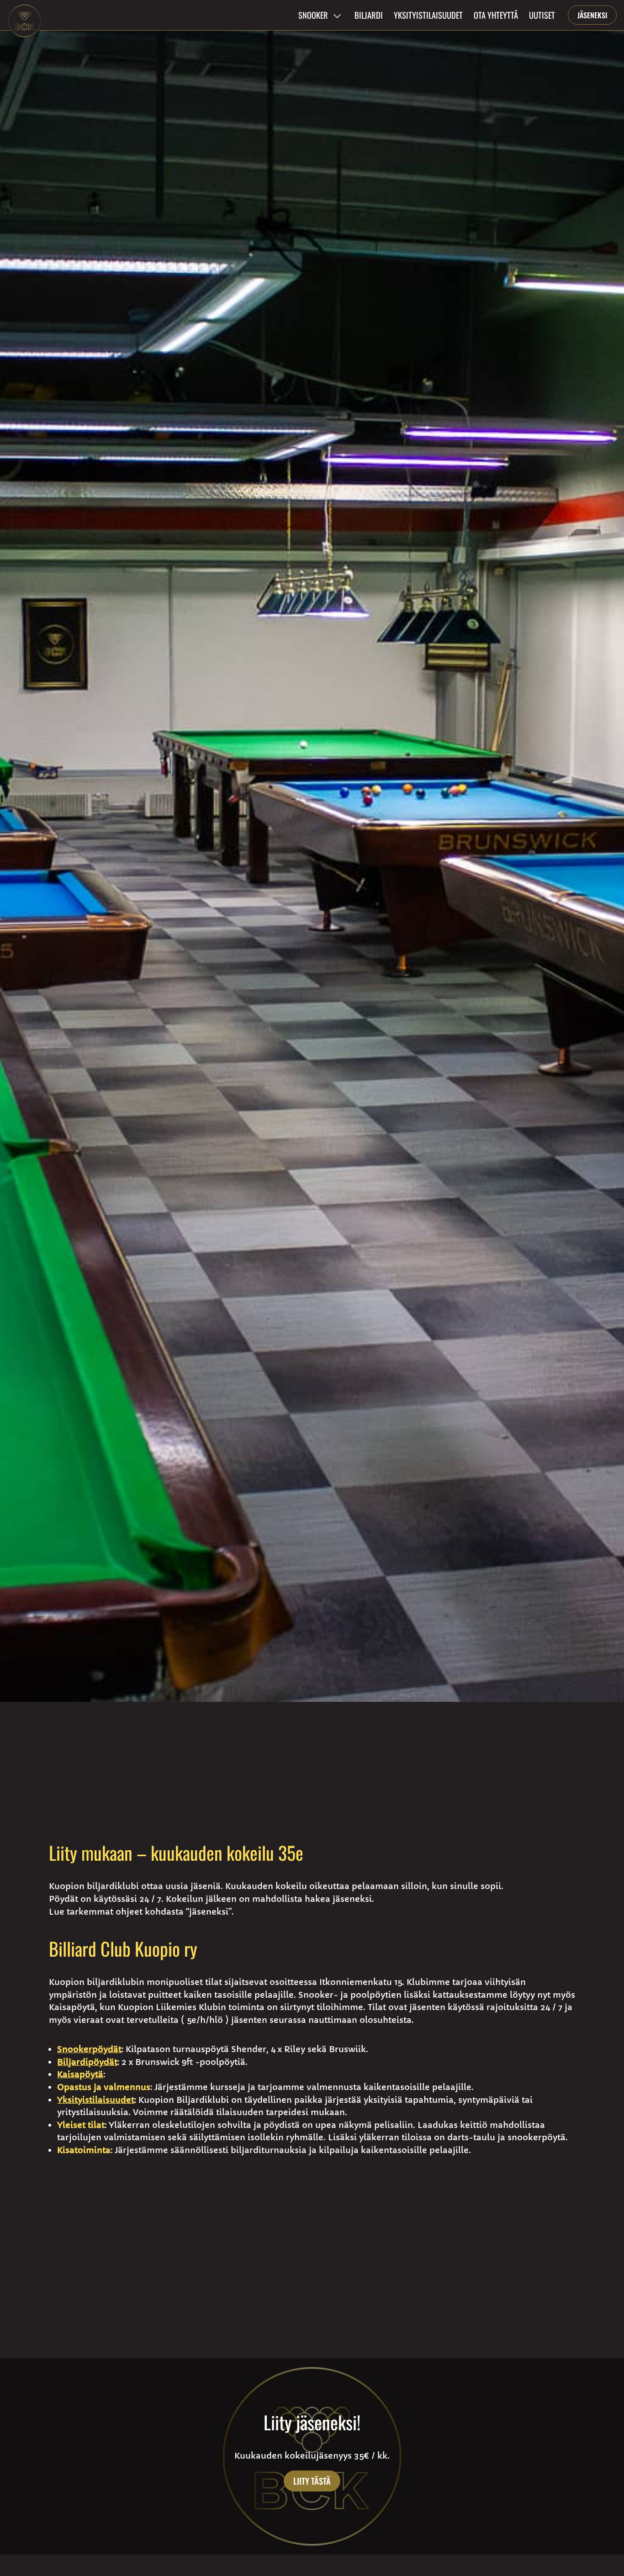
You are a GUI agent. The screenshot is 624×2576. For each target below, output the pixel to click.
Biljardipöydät (87, 2062)
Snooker (313, 15)
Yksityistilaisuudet (428, 15)
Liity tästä (312, 2481)
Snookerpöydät (89, 2049)
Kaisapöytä (80, 2074)
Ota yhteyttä (496, 15)
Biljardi (369, 15)
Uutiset (542, 15)
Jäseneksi (592, 15)
